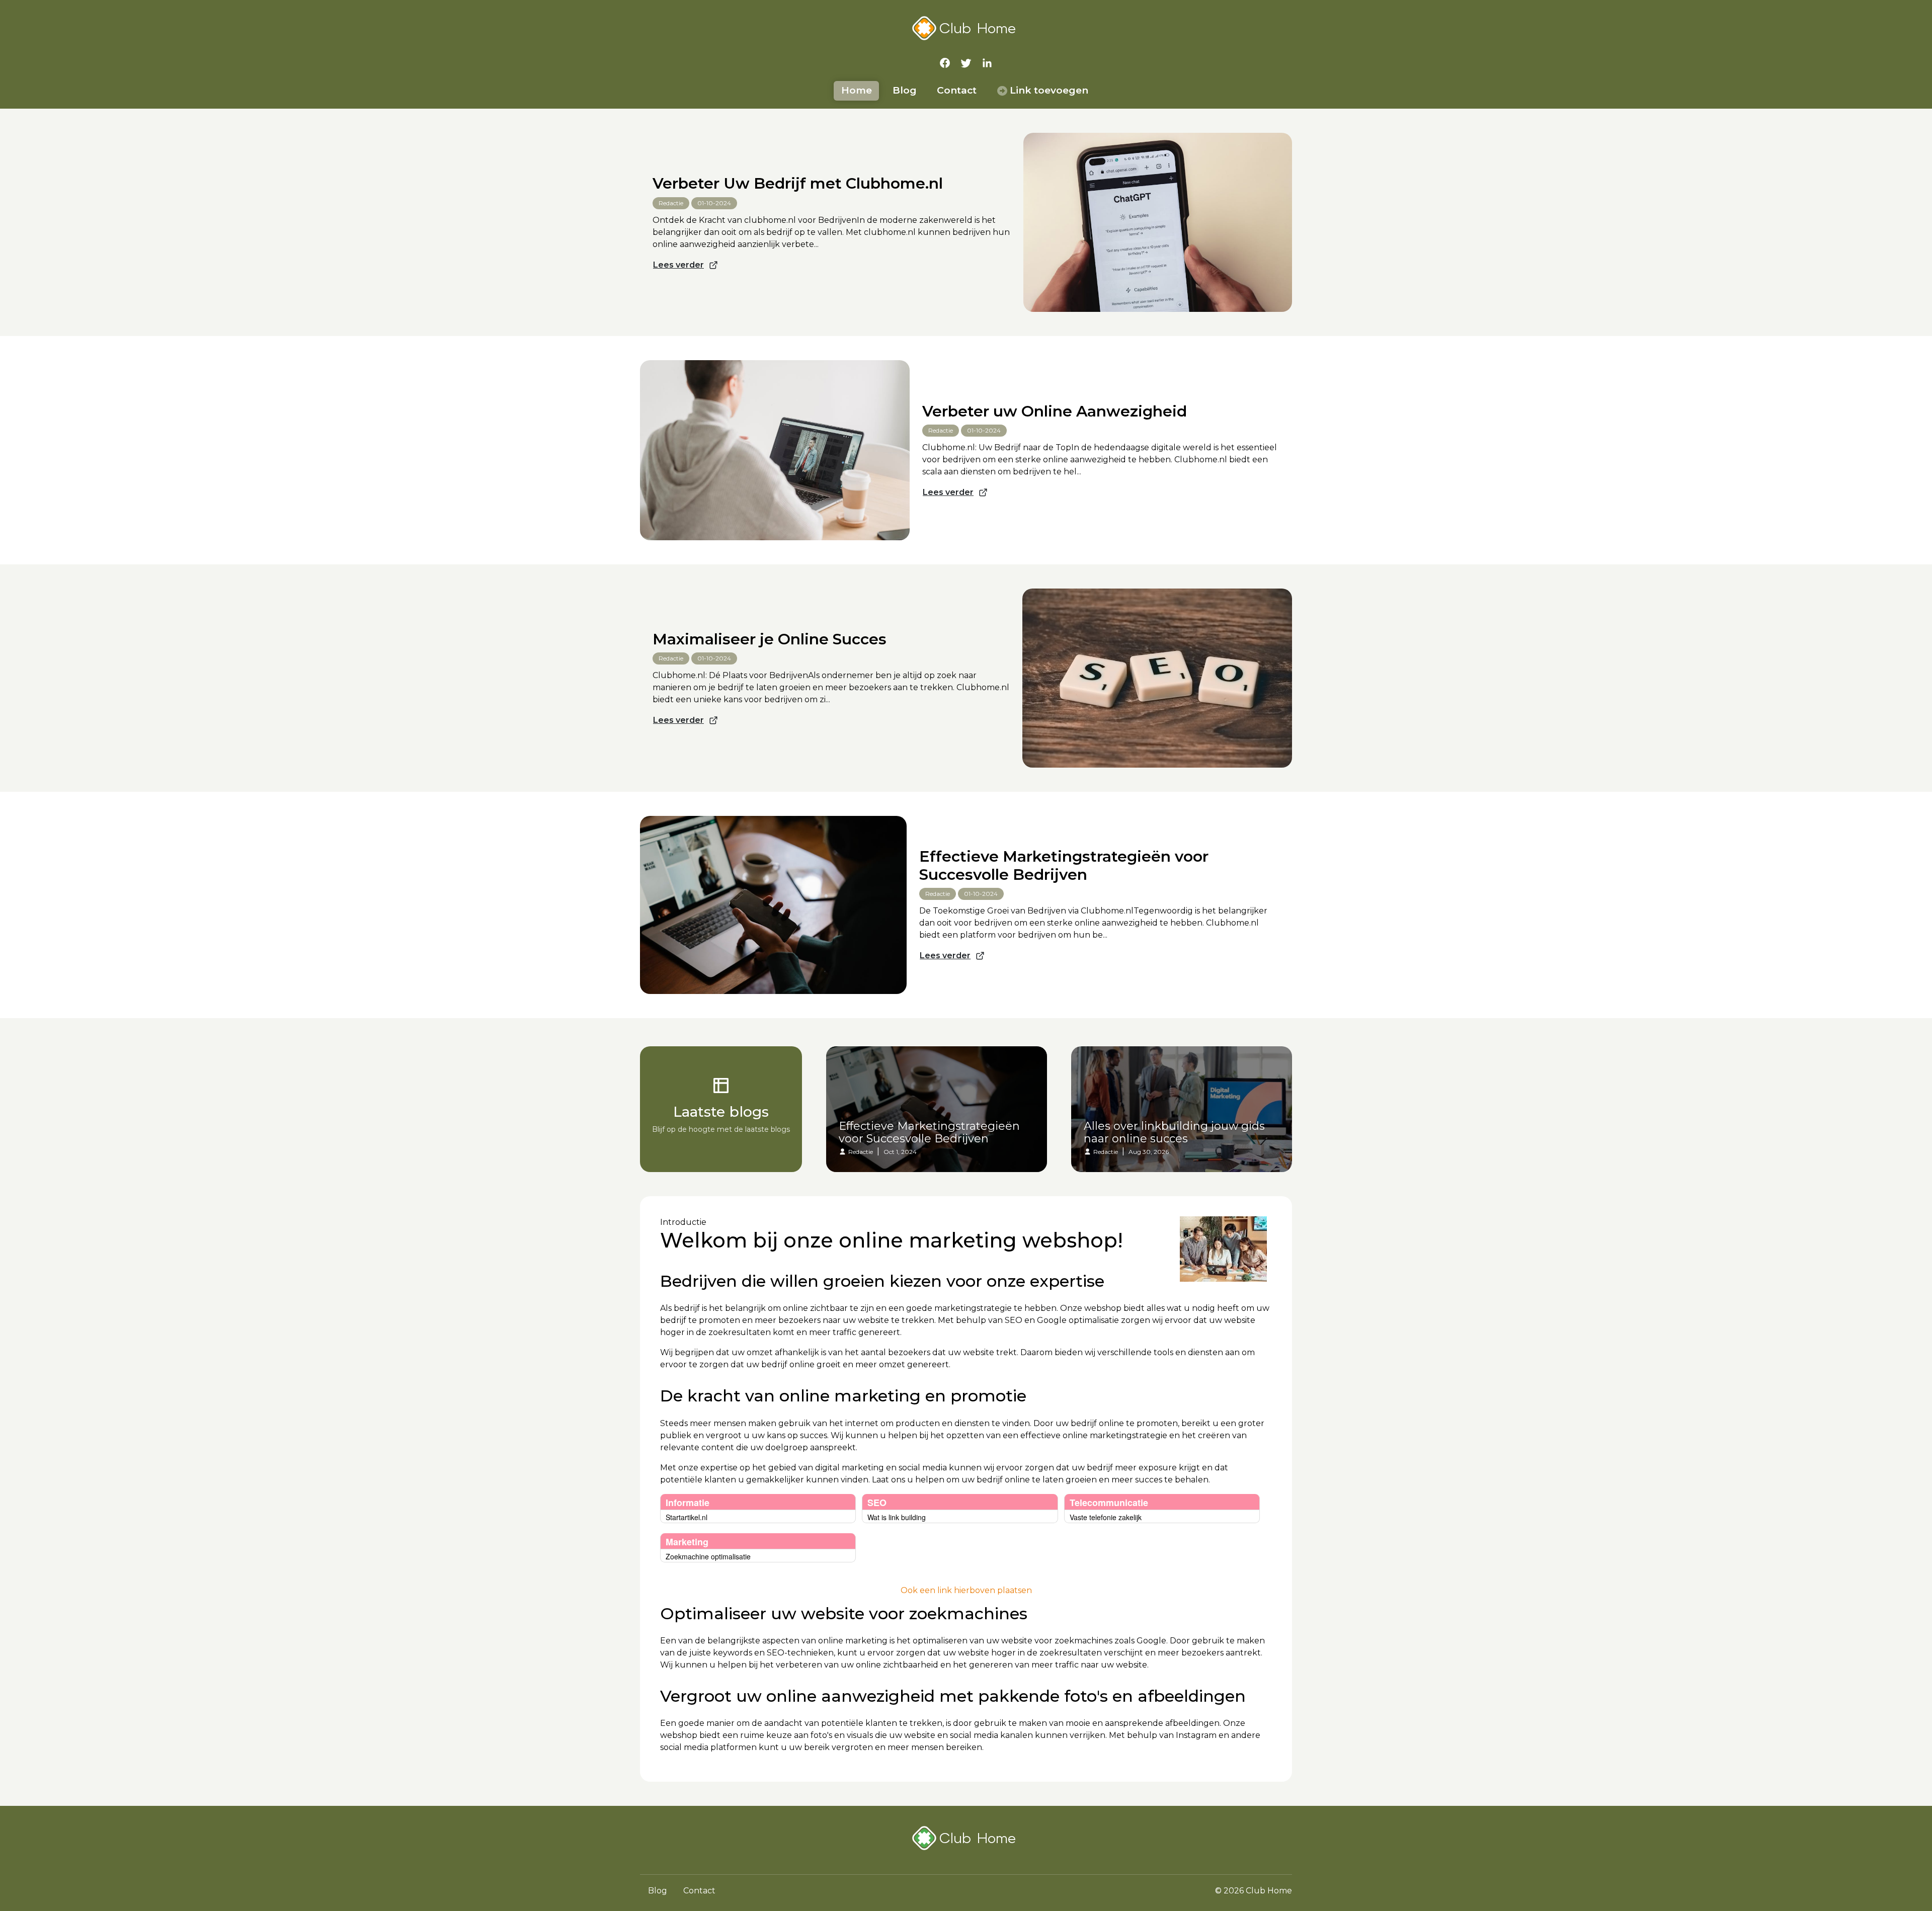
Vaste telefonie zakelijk (1106, 1517)
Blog (905, 90)
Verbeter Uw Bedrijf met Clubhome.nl (798, 184)
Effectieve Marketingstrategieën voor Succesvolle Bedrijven (1064, 866)
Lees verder (678, 265)
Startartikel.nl (687, 1517)
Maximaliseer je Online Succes (770, 639)
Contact (957, 90)
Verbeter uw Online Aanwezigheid (1055, 411)
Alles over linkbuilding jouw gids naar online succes (1174, 1133)
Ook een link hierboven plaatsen (966, 1590)
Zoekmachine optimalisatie (708, 1556)
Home (857, 90)
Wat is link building (897, 1517)
